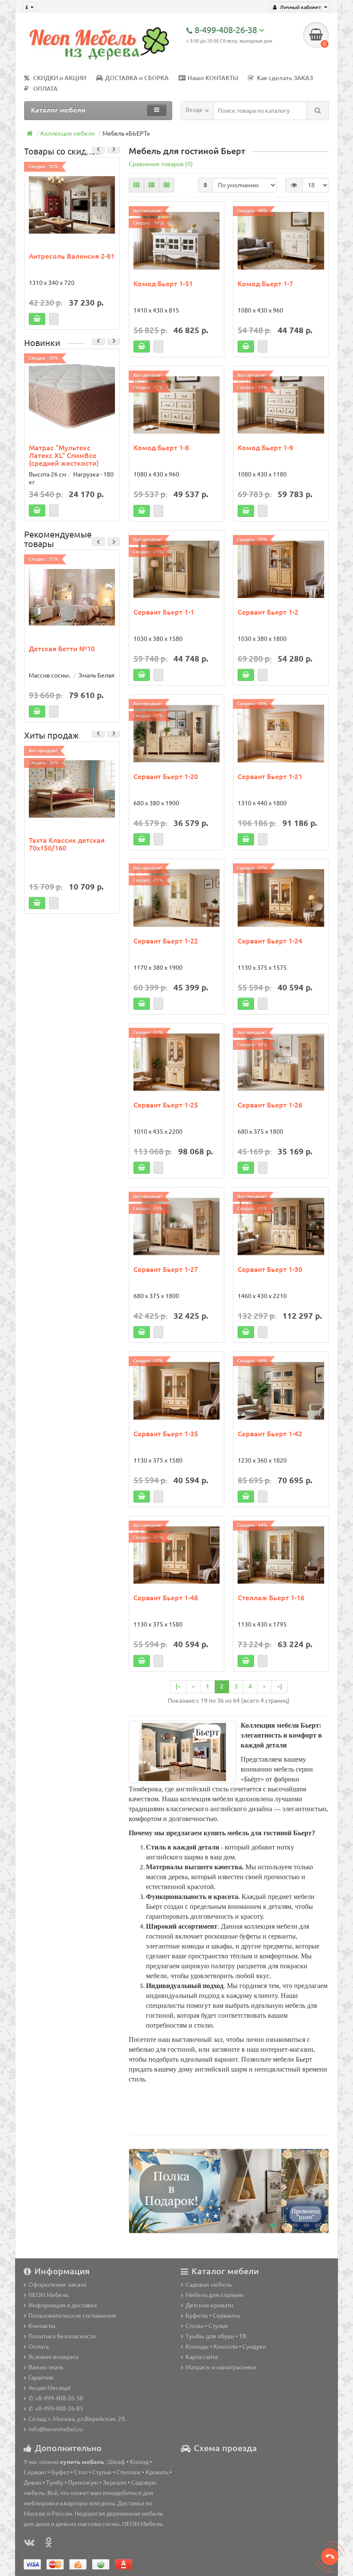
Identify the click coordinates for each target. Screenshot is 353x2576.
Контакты (42, 2326)
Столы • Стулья (207, 2326)
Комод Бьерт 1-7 (265, 284)
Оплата (39, 2347)
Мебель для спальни (214, 2295)
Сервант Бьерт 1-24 (270, 941)
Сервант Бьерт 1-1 (164, 612)
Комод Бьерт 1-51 (163, 284)
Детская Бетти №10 (62, 649)
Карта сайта (202, 2357)
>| (279, 1686)
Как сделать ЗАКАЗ (285, 78)
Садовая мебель (209, 2285)
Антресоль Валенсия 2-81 (72, 256)
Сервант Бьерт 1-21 (270, 776)
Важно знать (46, 2367)
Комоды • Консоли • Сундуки (226, 2347)
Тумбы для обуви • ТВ (216, 2336)
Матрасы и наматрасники (221, 2367)
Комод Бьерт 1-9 (265, 448)
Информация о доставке (63, 2305)
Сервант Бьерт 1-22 (166, 941)
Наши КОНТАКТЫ (213, 78)
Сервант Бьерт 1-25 (166, 1105)
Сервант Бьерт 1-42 (270, 1434)
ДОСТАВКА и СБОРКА (137, 78)
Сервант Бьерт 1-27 (166, 1269)
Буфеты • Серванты (213, 2316)
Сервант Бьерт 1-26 (270, 1105)
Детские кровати (209, 2305)
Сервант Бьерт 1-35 (166, 1434)
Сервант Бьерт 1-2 (268, 612)
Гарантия (41, 2378)
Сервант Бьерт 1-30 (270, 1269)
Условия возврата (53, 2357)
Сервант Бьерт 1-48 (166, 1598)
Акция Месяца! (50, 2388)
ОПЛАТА (45, 89)
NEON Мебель (48, 2295)
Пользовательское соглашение (73, 2316)
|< (178, 1686)
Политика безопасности (62, 2336)
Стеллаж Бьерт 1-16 (271, 1598)
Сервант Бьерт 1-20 (166, 776)
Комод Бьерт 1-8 (161, 448)
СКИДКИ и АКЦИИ (60, 78)
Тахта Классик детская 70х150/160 (67, 844)
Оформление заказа (57, 2285)
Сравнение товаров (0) (161, 164)
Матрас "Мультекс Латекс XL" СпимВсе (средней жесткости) (64, 455)
